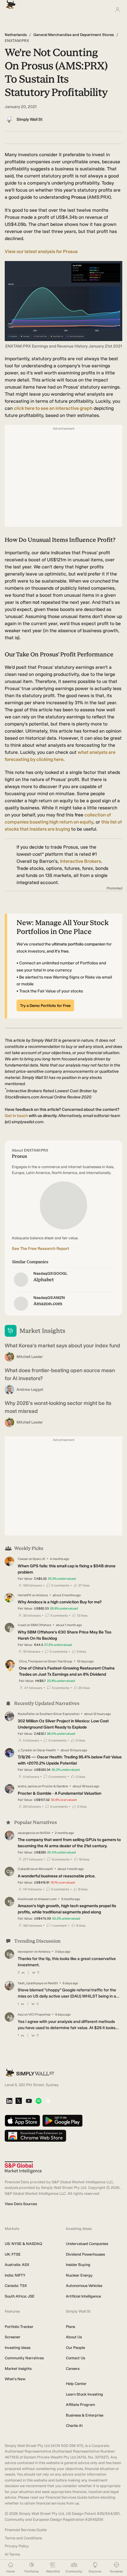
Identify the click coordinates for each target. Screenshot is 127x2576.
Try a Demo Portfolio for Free (45, 1006)
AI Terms (12, 2554)
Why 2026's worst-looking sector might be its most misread (58, 1407)
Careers (73, 2369)
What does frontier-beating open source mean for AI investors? (60, 1374)
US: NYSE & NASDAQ (23, 2244)
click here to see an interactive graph (53, 408)
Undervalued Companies (87, 2244)
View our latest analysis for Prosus (41, 251)
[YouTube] (29, 2101)
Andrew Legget (30, 1389)
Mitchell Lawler (30, 1357)
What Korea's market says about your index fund (62, 1346)
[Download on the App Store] (22, 2121)
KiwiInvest (25, 1899)
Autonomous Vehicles (84, 2286)
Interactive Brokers (80, 861)
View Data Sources (21, 2204)
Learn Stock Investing (84, 2394)
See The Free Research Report (40, 1249)
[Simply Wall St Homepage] (9, 3)
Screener (13, 2337)
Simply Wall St (30, 119)
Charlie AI (74, 2426)
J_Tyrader (25, 1750)
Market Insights (18, 2369)
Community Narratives (24, 2358)
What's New (15, 2379)
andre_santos (27, 1786)
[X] (19, 2101)
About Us (74, 2337)
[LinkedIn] (9, 2101)
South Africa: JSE (20, 2296)
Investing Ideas (18, 2348)
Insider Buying (78, 2265)
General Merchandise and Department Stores (74, 35)
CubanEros (26, 1869)
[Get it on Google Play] (62, 2121)
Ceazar (23, 1559)
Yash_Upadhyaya (30, 1983)
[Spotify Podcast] (39, 2101)
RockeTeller (26, 1714)
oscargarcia (26, 1833)
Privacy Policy (17, 2546)
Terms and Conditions (23, 2538)
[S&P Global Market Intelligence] (23, 2167)
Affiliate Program (80, 2405)
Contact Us (75, 2358)
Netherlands (16, 35)
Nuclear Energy (79, 2275)
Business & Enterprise (85, 2415)
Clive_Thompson (31, 1661)
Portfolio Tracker (19, 2327)
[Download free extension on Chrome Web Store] (35, 2136)
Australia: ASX (17, 2265)
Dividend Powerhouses (85, 2254)
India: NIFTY (15, 2275)
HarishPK (25, 1595)
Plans (70, 2327)
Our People (75, 2348)
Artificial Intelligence (83, 2296)
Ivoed (22, 1625)
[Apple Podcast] (48, 2101)
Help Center (76, 2384)
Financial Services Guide (26, 2530)
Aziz (21, 2015)
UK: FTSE (13, 2254)
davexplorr (26, 1952)
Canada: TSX (16, 2286)
